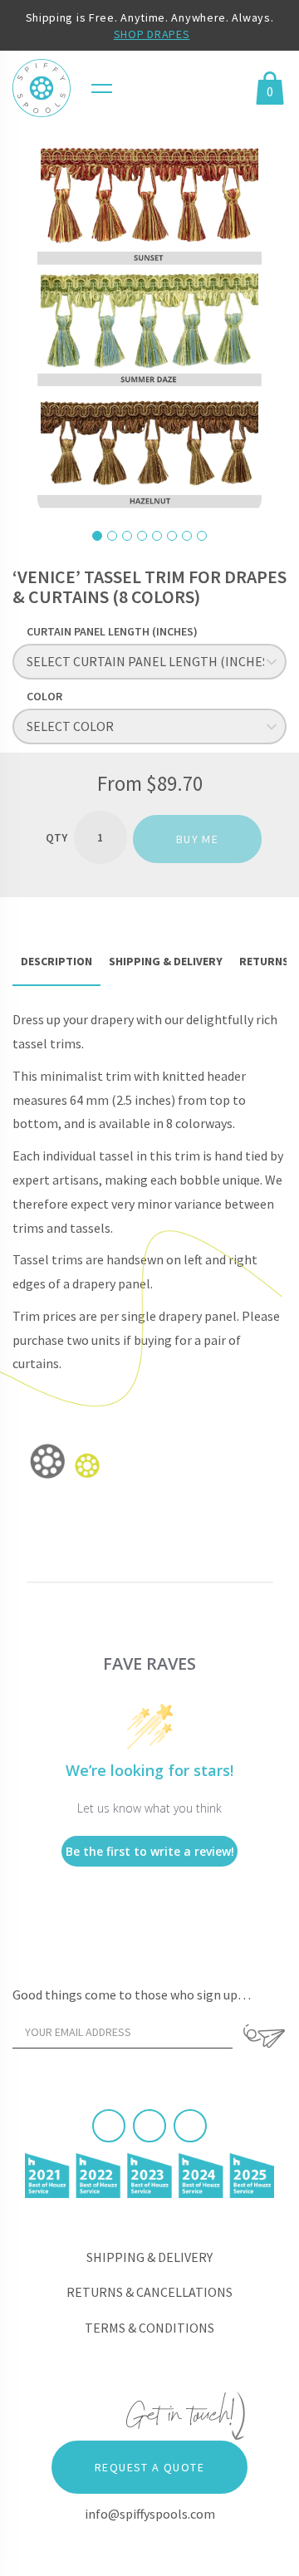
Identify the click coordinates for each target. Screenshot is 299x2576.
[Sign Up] (264, 2036)
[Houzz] (190, 2126)
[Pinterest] (149, 2126)
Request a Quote (149, 2467)
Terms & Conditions (149, 2328)
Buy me (197, 839)
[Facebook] (109, 2126)
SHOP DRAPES (152, 34)
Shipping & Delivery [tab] (166, 961)
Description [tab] (56, 961)
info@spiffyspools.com (150, 2514)
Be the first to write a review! (150, 1851)
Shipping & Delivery (149, 2257)
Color (44, 696)
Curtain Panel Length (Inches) (112, 631)
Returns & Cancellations (149, 2292)
